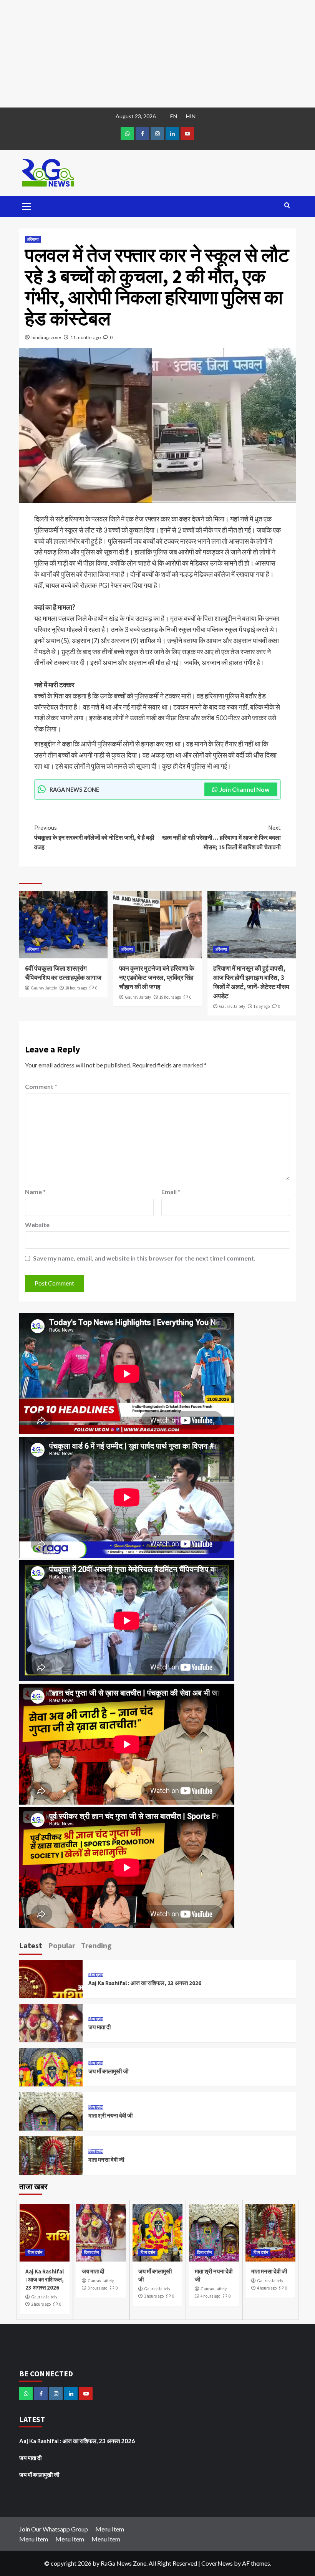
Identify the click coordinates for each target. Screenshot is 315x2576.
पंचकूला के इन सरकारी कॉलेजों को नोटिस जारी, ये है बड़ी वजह (94, 837)
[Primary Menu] (27, 205)
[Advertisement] (157, 54)
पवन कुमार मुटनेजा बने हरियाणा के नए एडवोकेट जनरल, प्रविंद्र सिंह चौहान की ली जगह (157, 978)
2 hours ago (41, 2304)
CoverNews (217, 2563)
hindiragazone (46, 337)
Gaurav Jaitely (44, 988)
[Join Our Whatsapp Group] (127, 133)
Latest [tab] (31, 1945)
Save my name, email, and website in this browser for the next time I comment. (144, 1258)
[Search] (287, 206)
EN (174, 116)
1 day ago (262, 1006)
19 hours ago (170, 997)
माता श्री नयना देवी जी (110, 2115)
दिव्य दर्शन (96, 1975)
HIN (191, 116)
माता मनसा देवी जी (106, 2160)
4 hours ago (210, 2296)
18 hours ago (76, 988)
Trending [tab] (96, 1945)
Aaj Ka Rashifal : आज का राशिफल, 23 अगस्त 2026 (145, 1983)
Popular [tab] (62, 1945)
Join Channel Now (245, 789)
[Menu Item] (142, 133)
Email (171, 1192)
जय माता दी (99, 2027)
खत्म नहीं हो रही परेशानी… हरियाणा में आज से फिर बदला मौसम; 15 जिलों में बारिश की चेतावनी (221, 837)
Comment (41, 1086)
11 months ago (85, 337)
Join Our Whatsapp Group (54, 2529)
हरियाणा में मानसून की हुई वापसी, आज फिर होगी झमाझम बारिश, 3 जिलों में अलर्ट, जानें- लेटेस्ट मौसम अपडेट (251, 982)
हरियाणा (33, 239)
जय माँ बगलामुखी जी (108, 2071)
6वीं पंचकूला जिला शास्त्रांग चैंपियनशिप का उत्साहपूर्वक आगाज (63, 973)
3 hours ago (97, 2288)
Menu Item (110, 2529)
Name (35, 1192)
